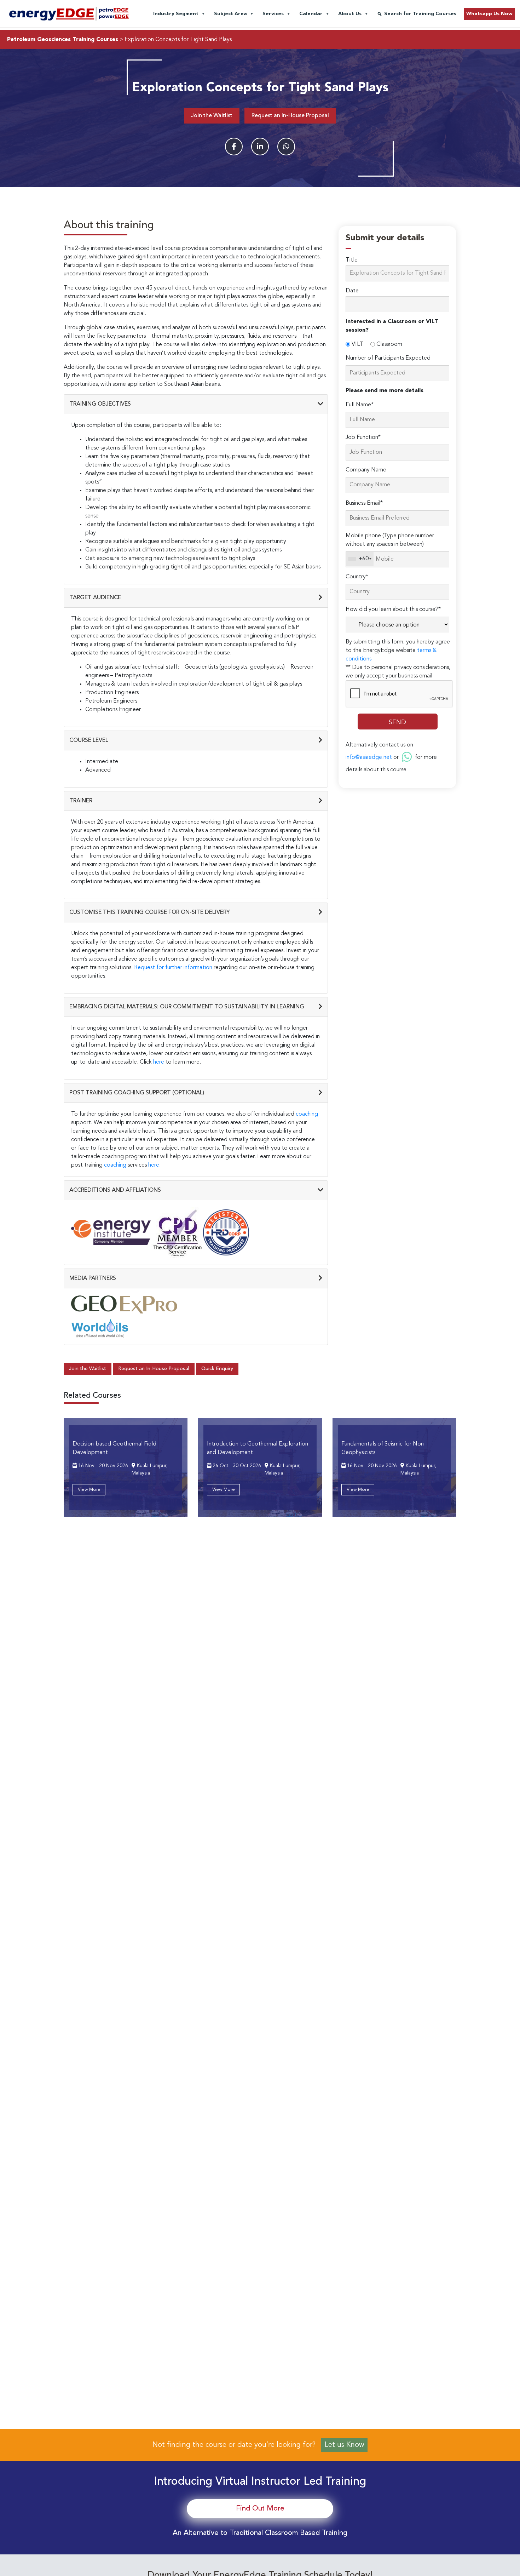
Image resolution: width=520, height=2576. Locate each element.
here (159, 1062)
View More (89, 1490)
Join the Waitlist (212, 116)
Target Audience (95, 598)
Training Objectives (100, 404)
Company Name (366, 470)
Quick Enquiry (217, 1369)
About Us (350, 14)
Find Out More (260, 2509)
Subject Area (230, 14)
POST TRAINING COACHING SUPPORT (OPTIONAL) (137, 1093)
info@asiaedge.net (369, 757)
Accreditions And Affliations (115, 1190)
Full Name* (360, 405)
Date (352, 291)
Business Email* (364, 503)
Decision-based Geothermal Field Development (114, 1448)
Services (273, 14)
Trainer (81, 801)
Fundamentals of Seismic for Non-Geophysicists (384, 1448)
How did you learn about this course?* (393, 609)
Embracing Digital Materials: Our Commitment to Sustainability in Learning (187, 1007)
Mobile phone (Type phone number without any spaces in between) (390, 540)
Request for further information (173, 968)
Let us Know (344, 2445)
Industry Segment (176, 14)
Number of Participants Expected (388, 358)
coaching (307, 1114)
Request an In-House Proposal (290, 116)
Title (352, 260)
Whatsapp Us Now (489, 14)
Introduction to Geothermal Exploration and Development (258, 1448)
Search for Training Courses (420, 14)
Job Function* (363, 437)
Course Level (89, 740)
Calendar (311, 14)
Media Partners (93, 1278)
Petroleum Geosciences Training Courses (63, 40)
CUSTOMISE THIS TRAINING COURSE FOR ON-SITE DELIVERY (150, 912)
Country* (357, 577)
